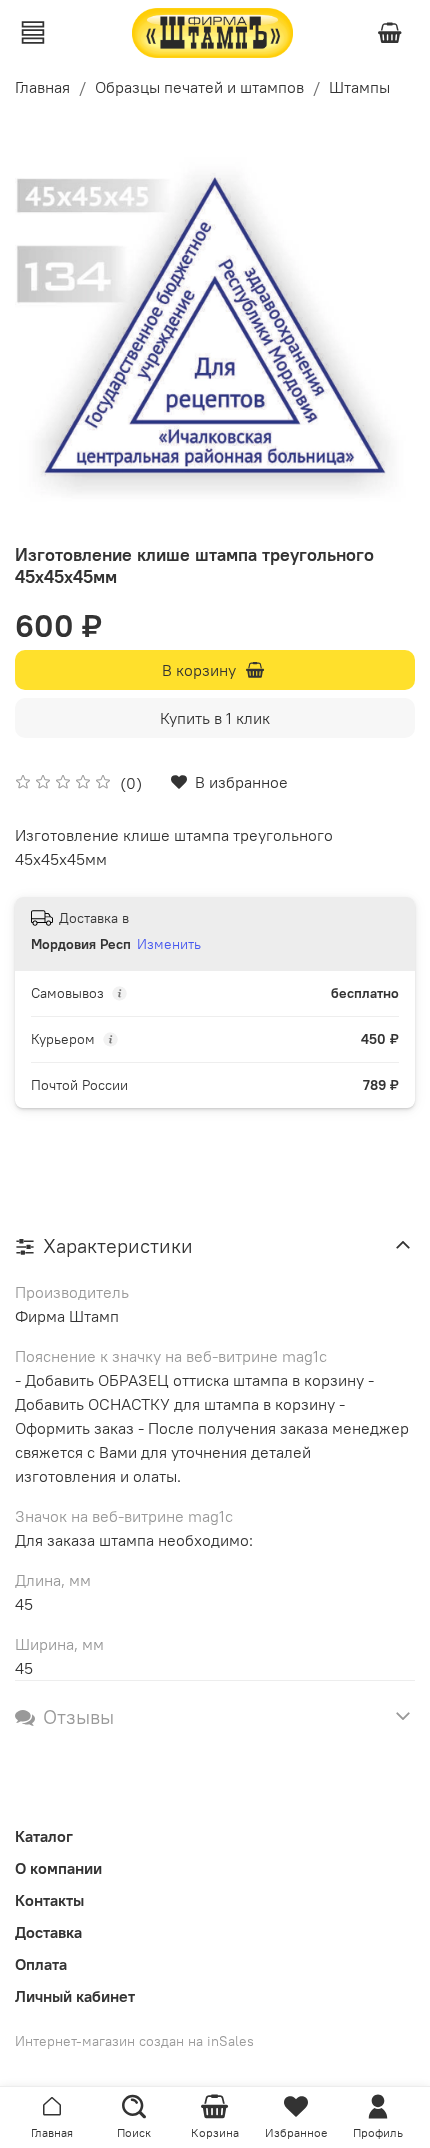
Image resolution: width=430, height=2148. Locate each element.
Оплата (41, 1964)
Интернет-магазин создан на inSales (134, 2041)
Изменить (169, 944)
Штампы (359, 87)
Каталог (44, 1836)
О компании (58, 1868)
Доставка (48, 1932)
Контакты (49, 1900)
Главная (42, 87)
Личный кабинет (75, 1996)
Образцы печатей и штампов (199, 87)
